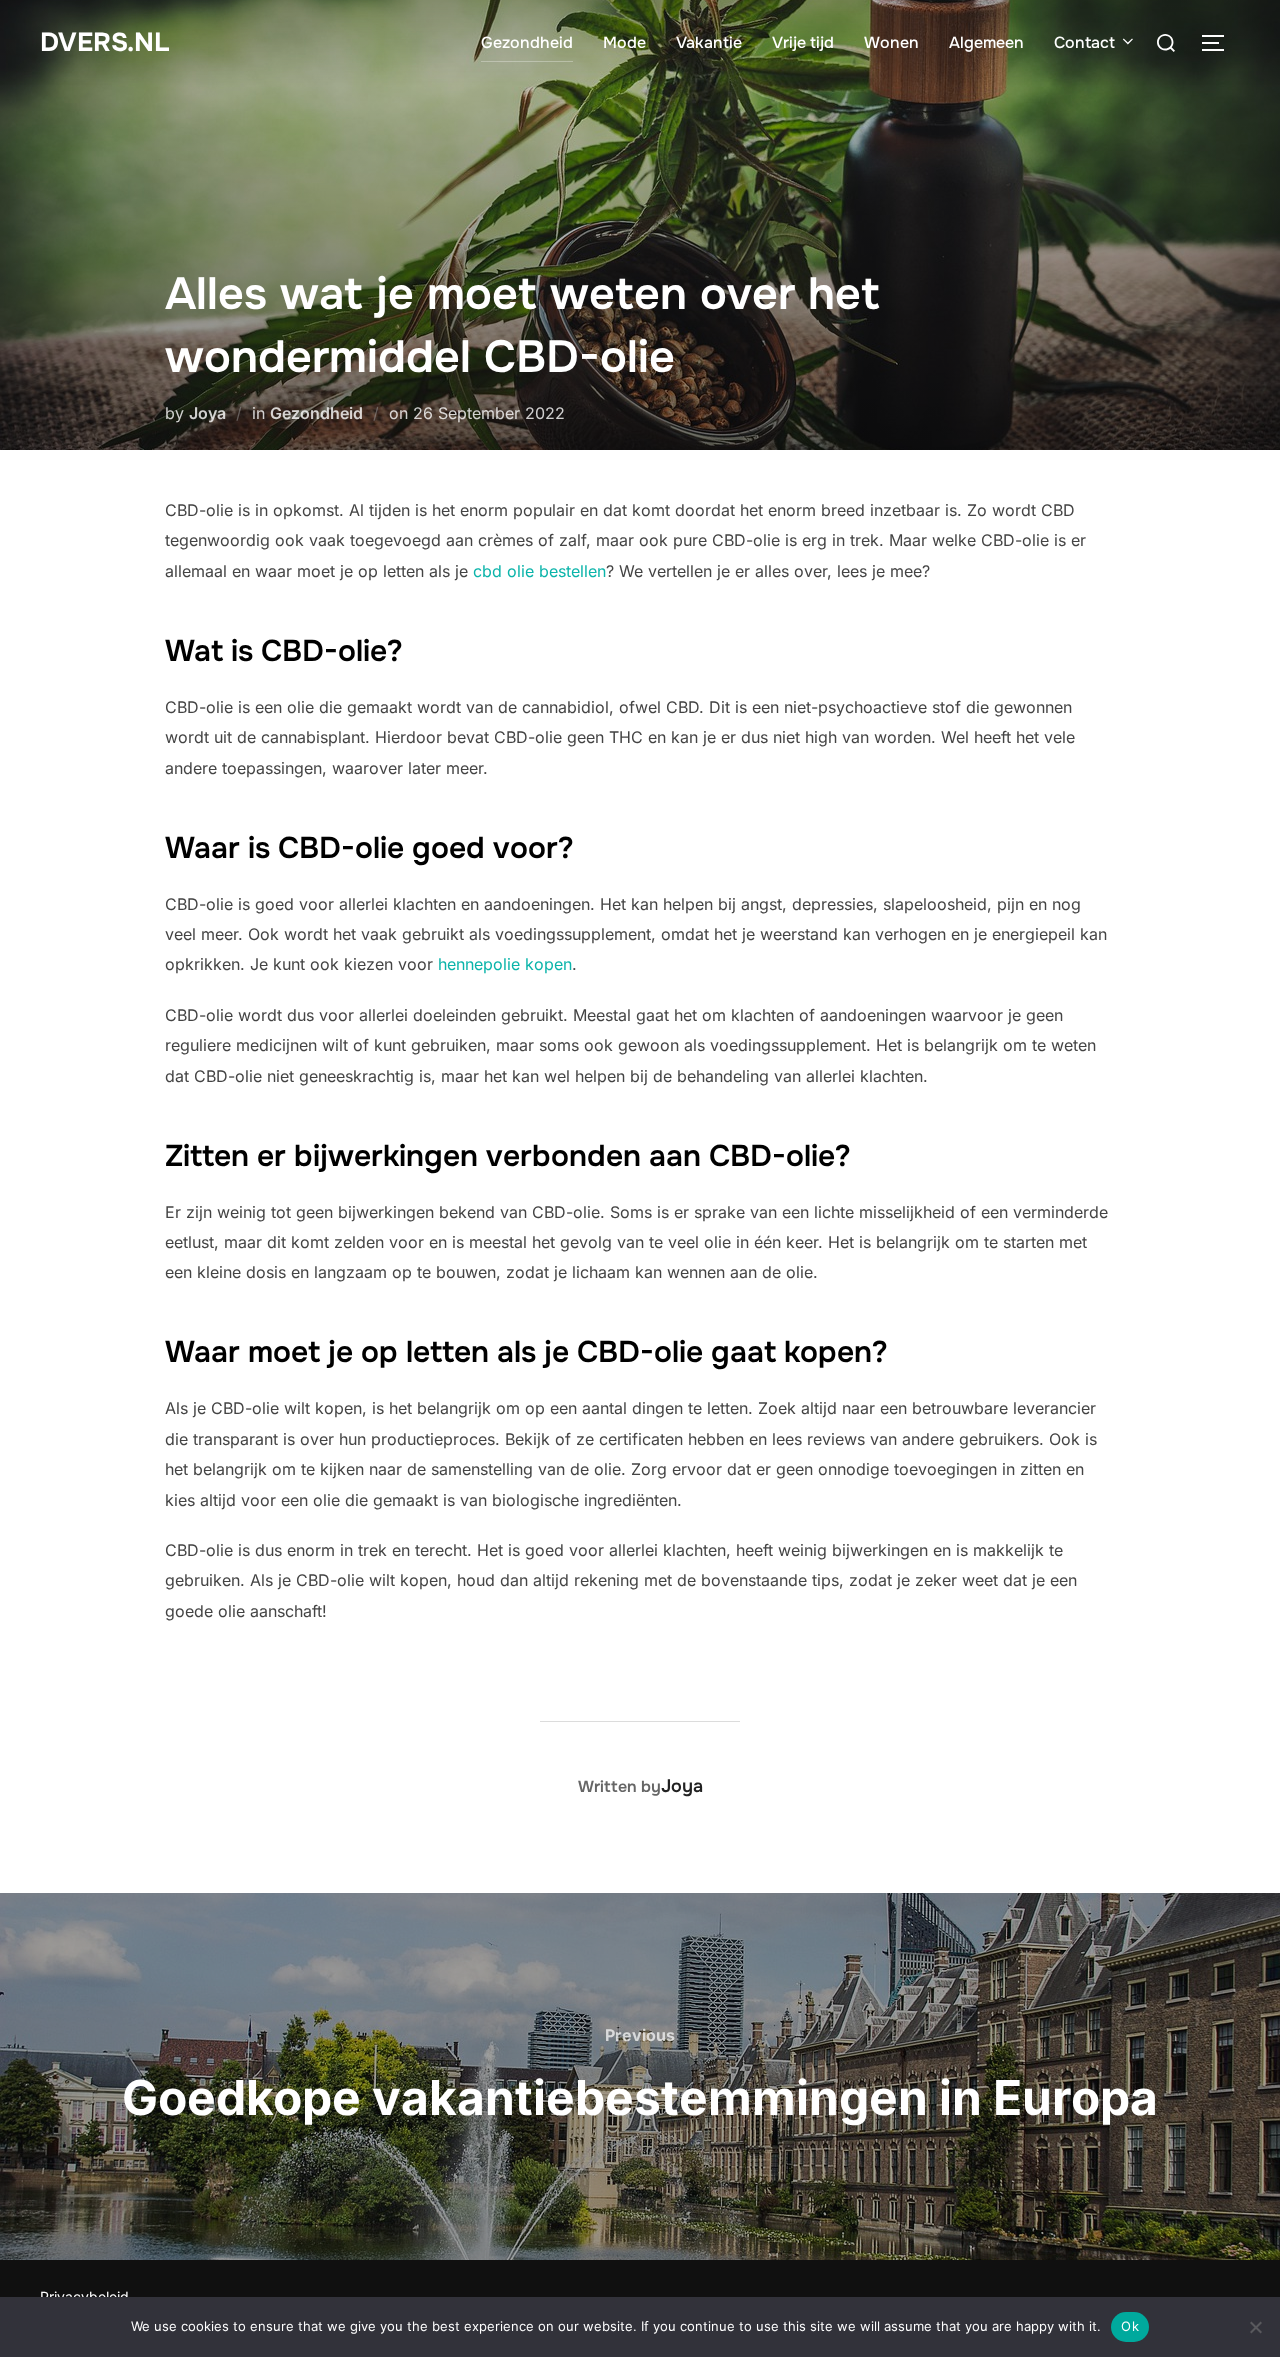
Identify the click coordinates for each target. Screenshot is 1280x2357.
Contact (1084, 42)
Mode (624, 42)
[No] (1255, 2327)
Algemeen (986, 42)
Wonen (891, 42)
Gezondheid (527, 42)
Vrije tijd (803, 42)
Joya (207, 413)
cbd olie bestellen (539, 571)
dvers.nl (104, 42)
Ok (1130, 2326)
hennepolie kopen (505, 964)
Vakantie (709, 42)
